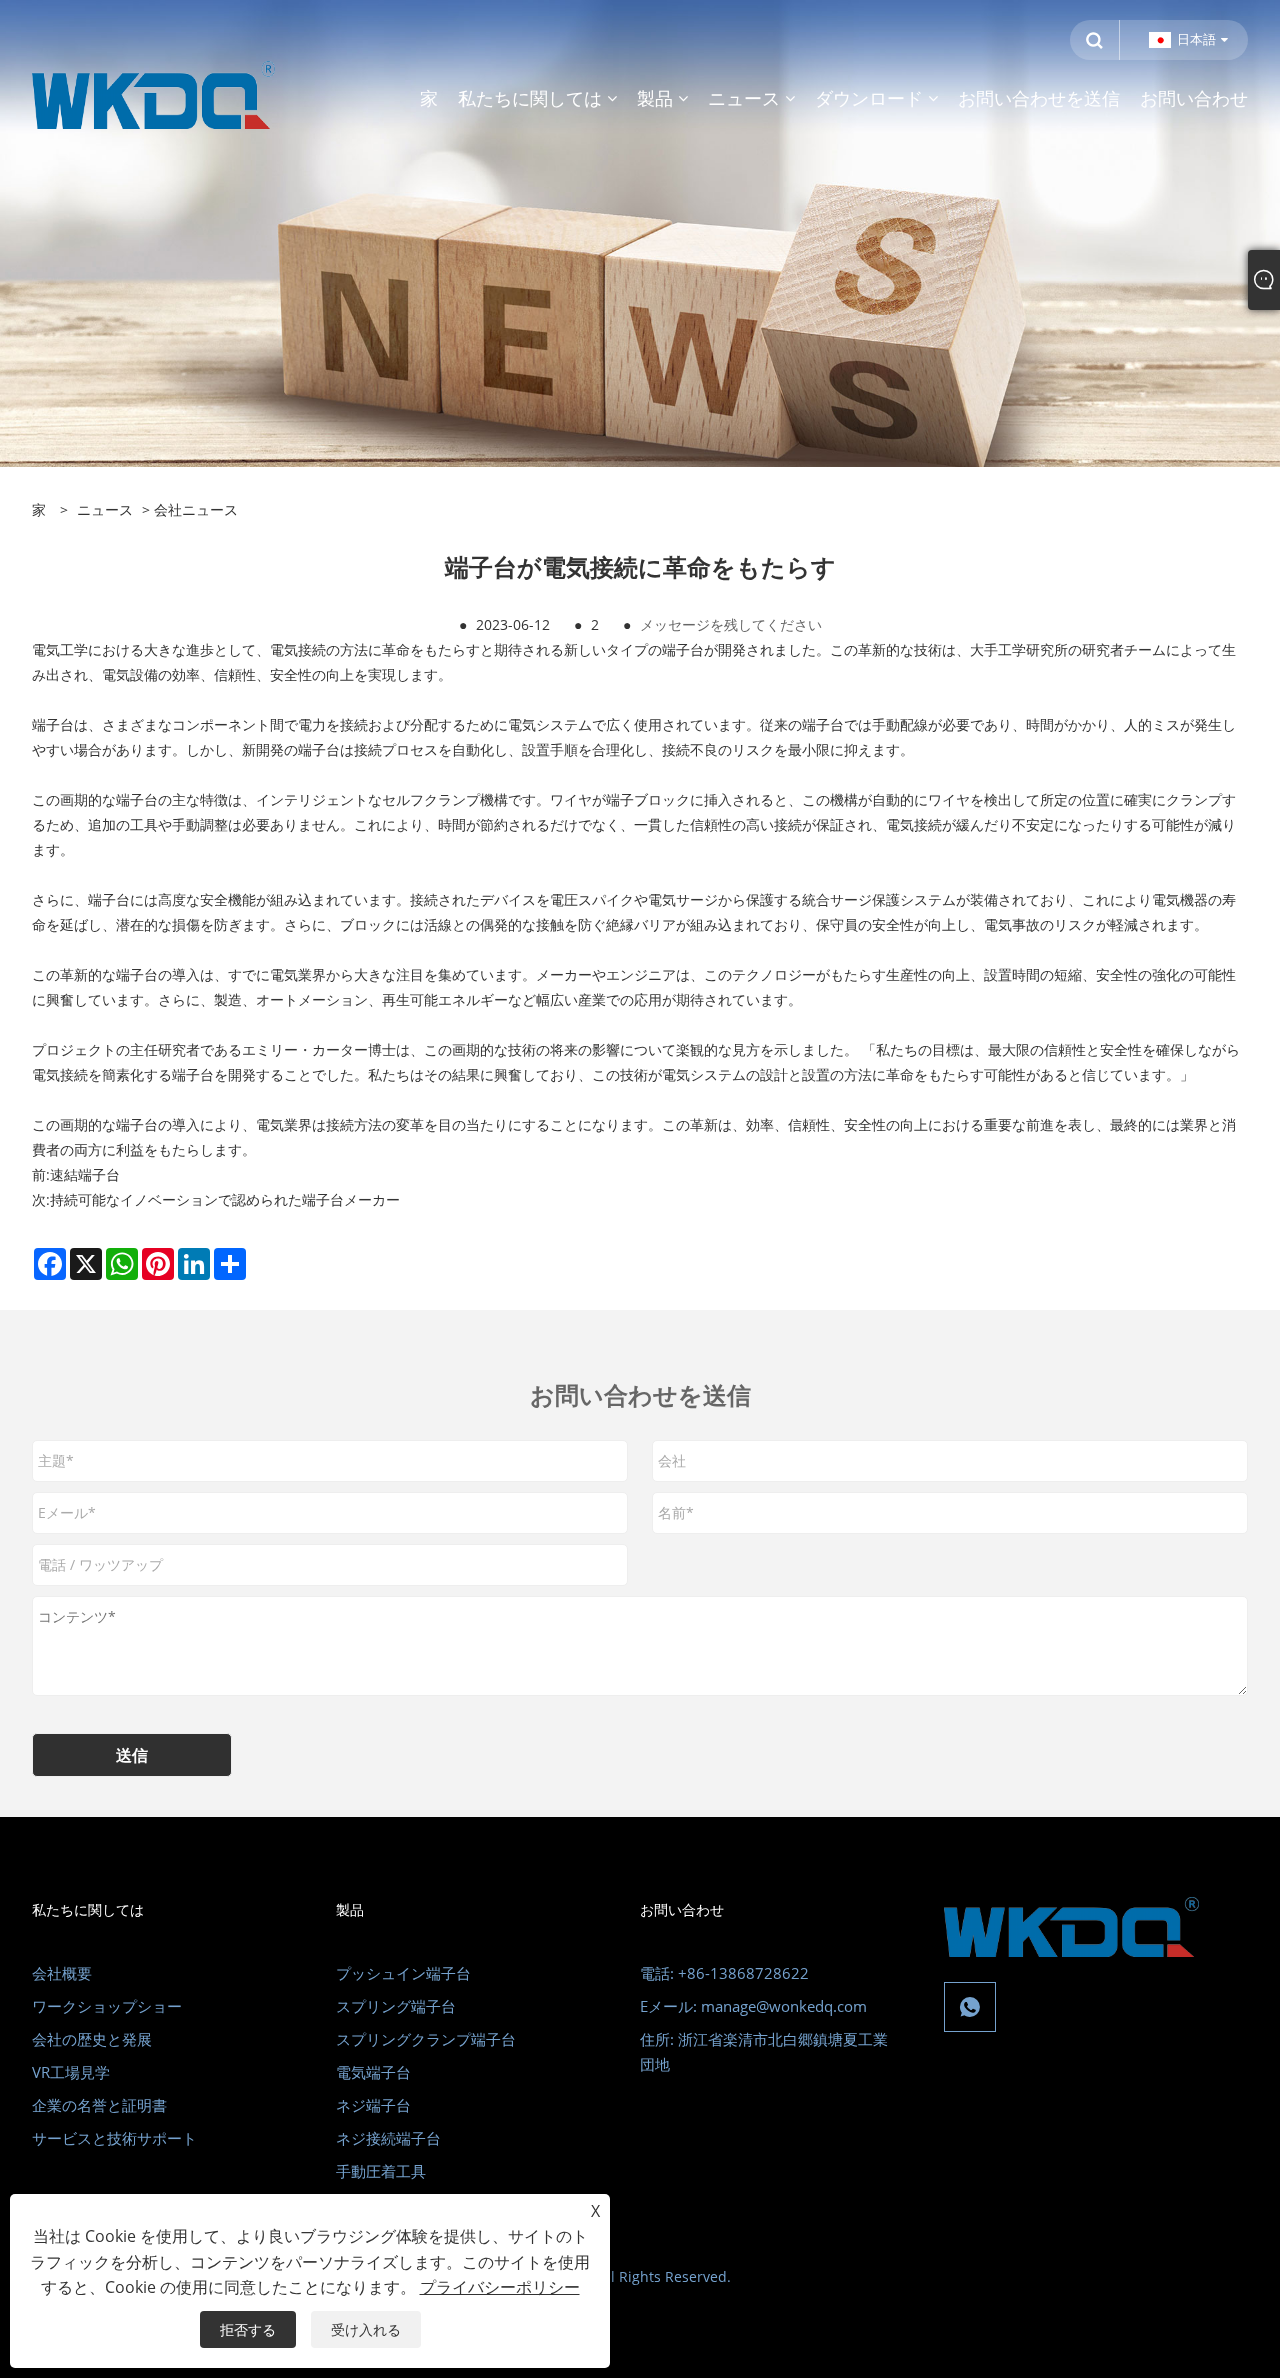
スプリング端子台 (396, 2006)
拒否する (248, 2329)
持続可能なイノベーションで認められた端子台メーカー (225, 1199)
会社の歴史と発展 (92, 2039)
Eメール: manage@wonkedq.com (753, 2006)
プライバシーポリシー (500, 2287)
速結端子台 (85, 1174)
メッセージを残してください (731, 624)
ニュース (105, 509)
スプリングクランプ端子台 (426, 2039)
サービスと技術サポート (114, 2138)
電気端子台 (373, 2072)
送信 (132, 1755)
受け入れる (366, 2329)
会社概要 (62, 1973)
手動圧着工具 (381, 2171)
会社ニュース (196, 509)
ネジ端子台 (373, 2105)
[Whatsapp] (970, 2007)
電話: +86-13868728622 (724, 1973)
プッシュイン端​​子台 (403, 1973)
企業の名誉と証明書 (99, 2105)
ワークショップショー (107, 2006)
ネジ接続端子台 (388, 2138)
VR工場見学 (71, 2072)
